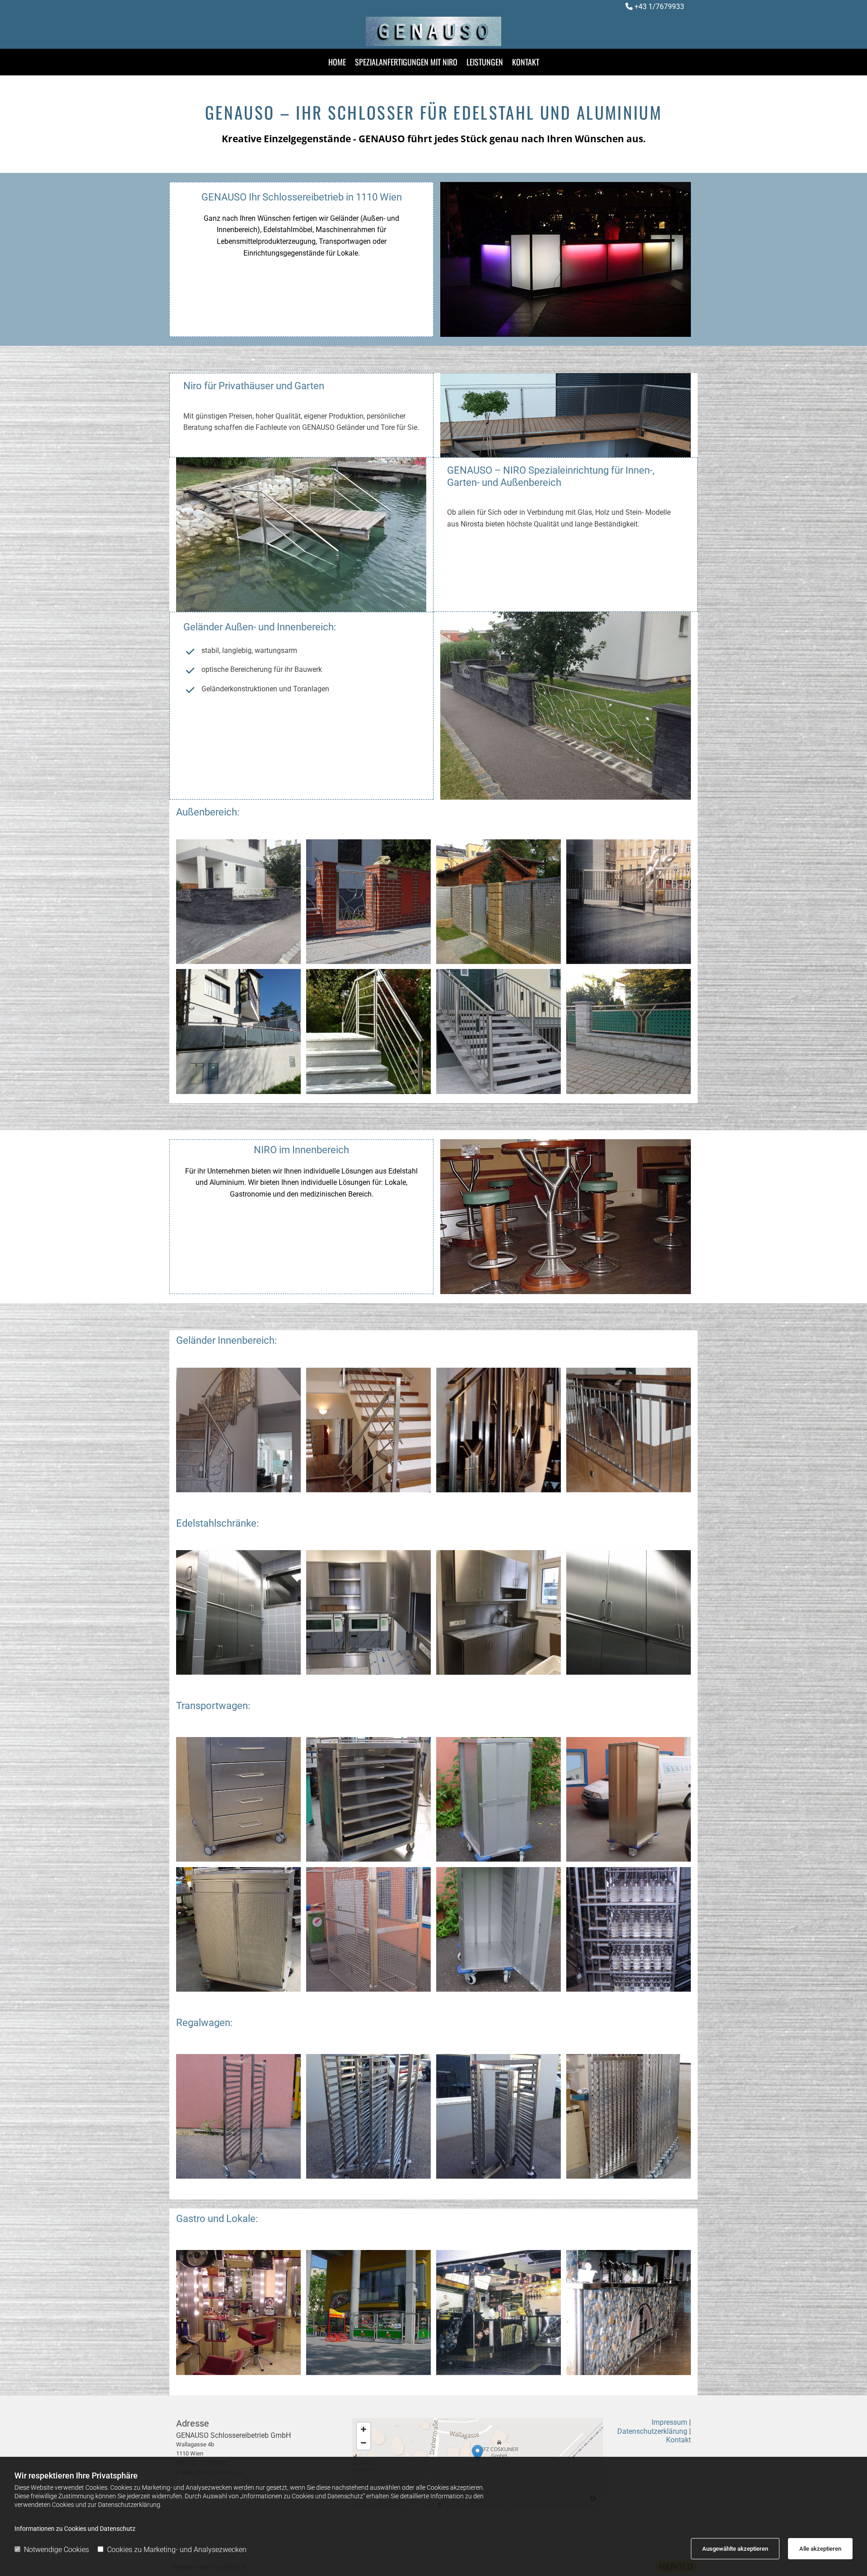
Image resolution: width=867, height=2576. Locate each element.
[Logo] (433, 31)
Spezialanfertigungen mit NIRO (406, 62)
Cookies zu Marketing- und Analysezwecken (177, 2550)
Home (337, 62)
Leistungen (485, 62)
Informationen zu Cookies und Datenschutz (75, 2529)
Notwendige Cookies (56, 2550)
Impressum (669, 2422)
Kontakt (526, 62)
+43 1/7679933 (659, 7)
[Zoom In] (364, 2429)
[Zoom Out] (364, 2443)
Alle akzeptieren (820, 2549)
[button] (478, 2454)
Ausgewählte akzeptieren (735, 2549)
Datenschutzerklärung (652, 2431)
